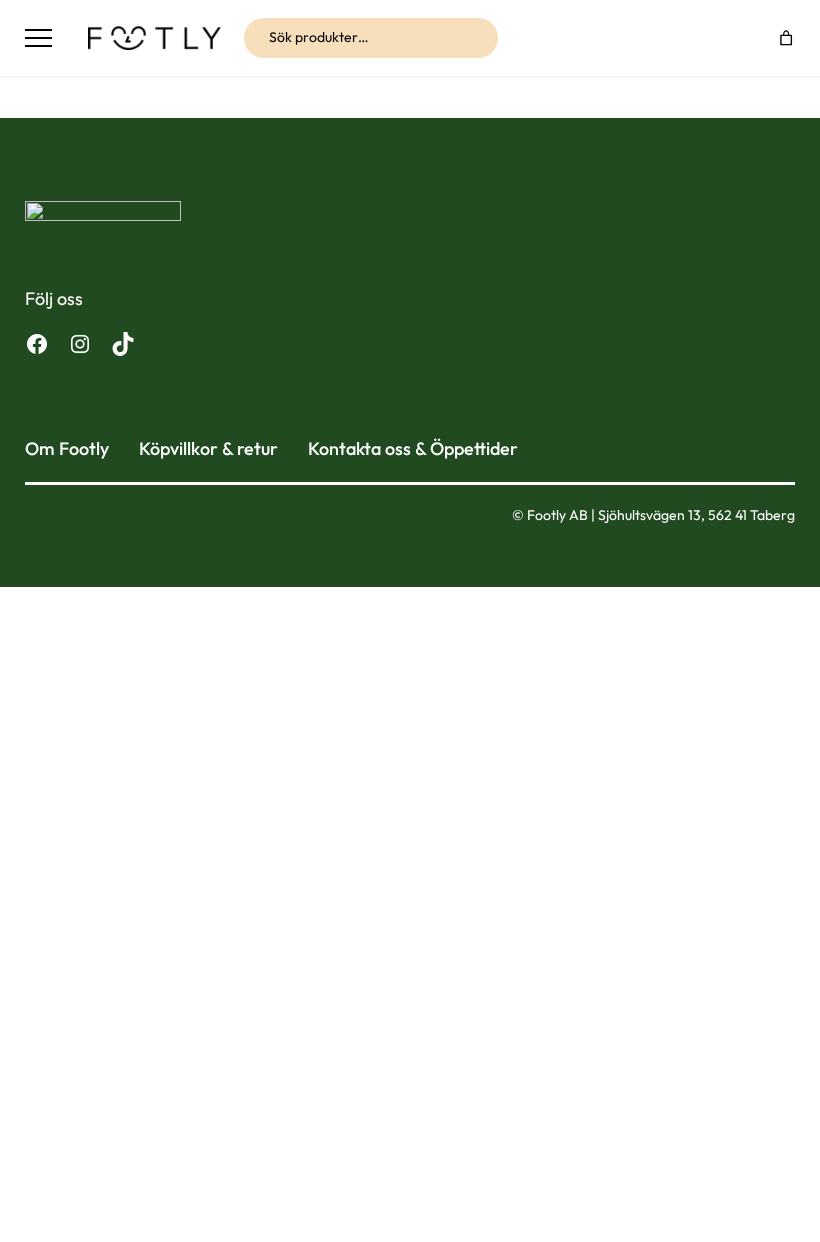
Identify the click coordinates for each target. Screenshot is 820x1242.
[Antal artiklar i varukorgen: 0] (786, 37)
